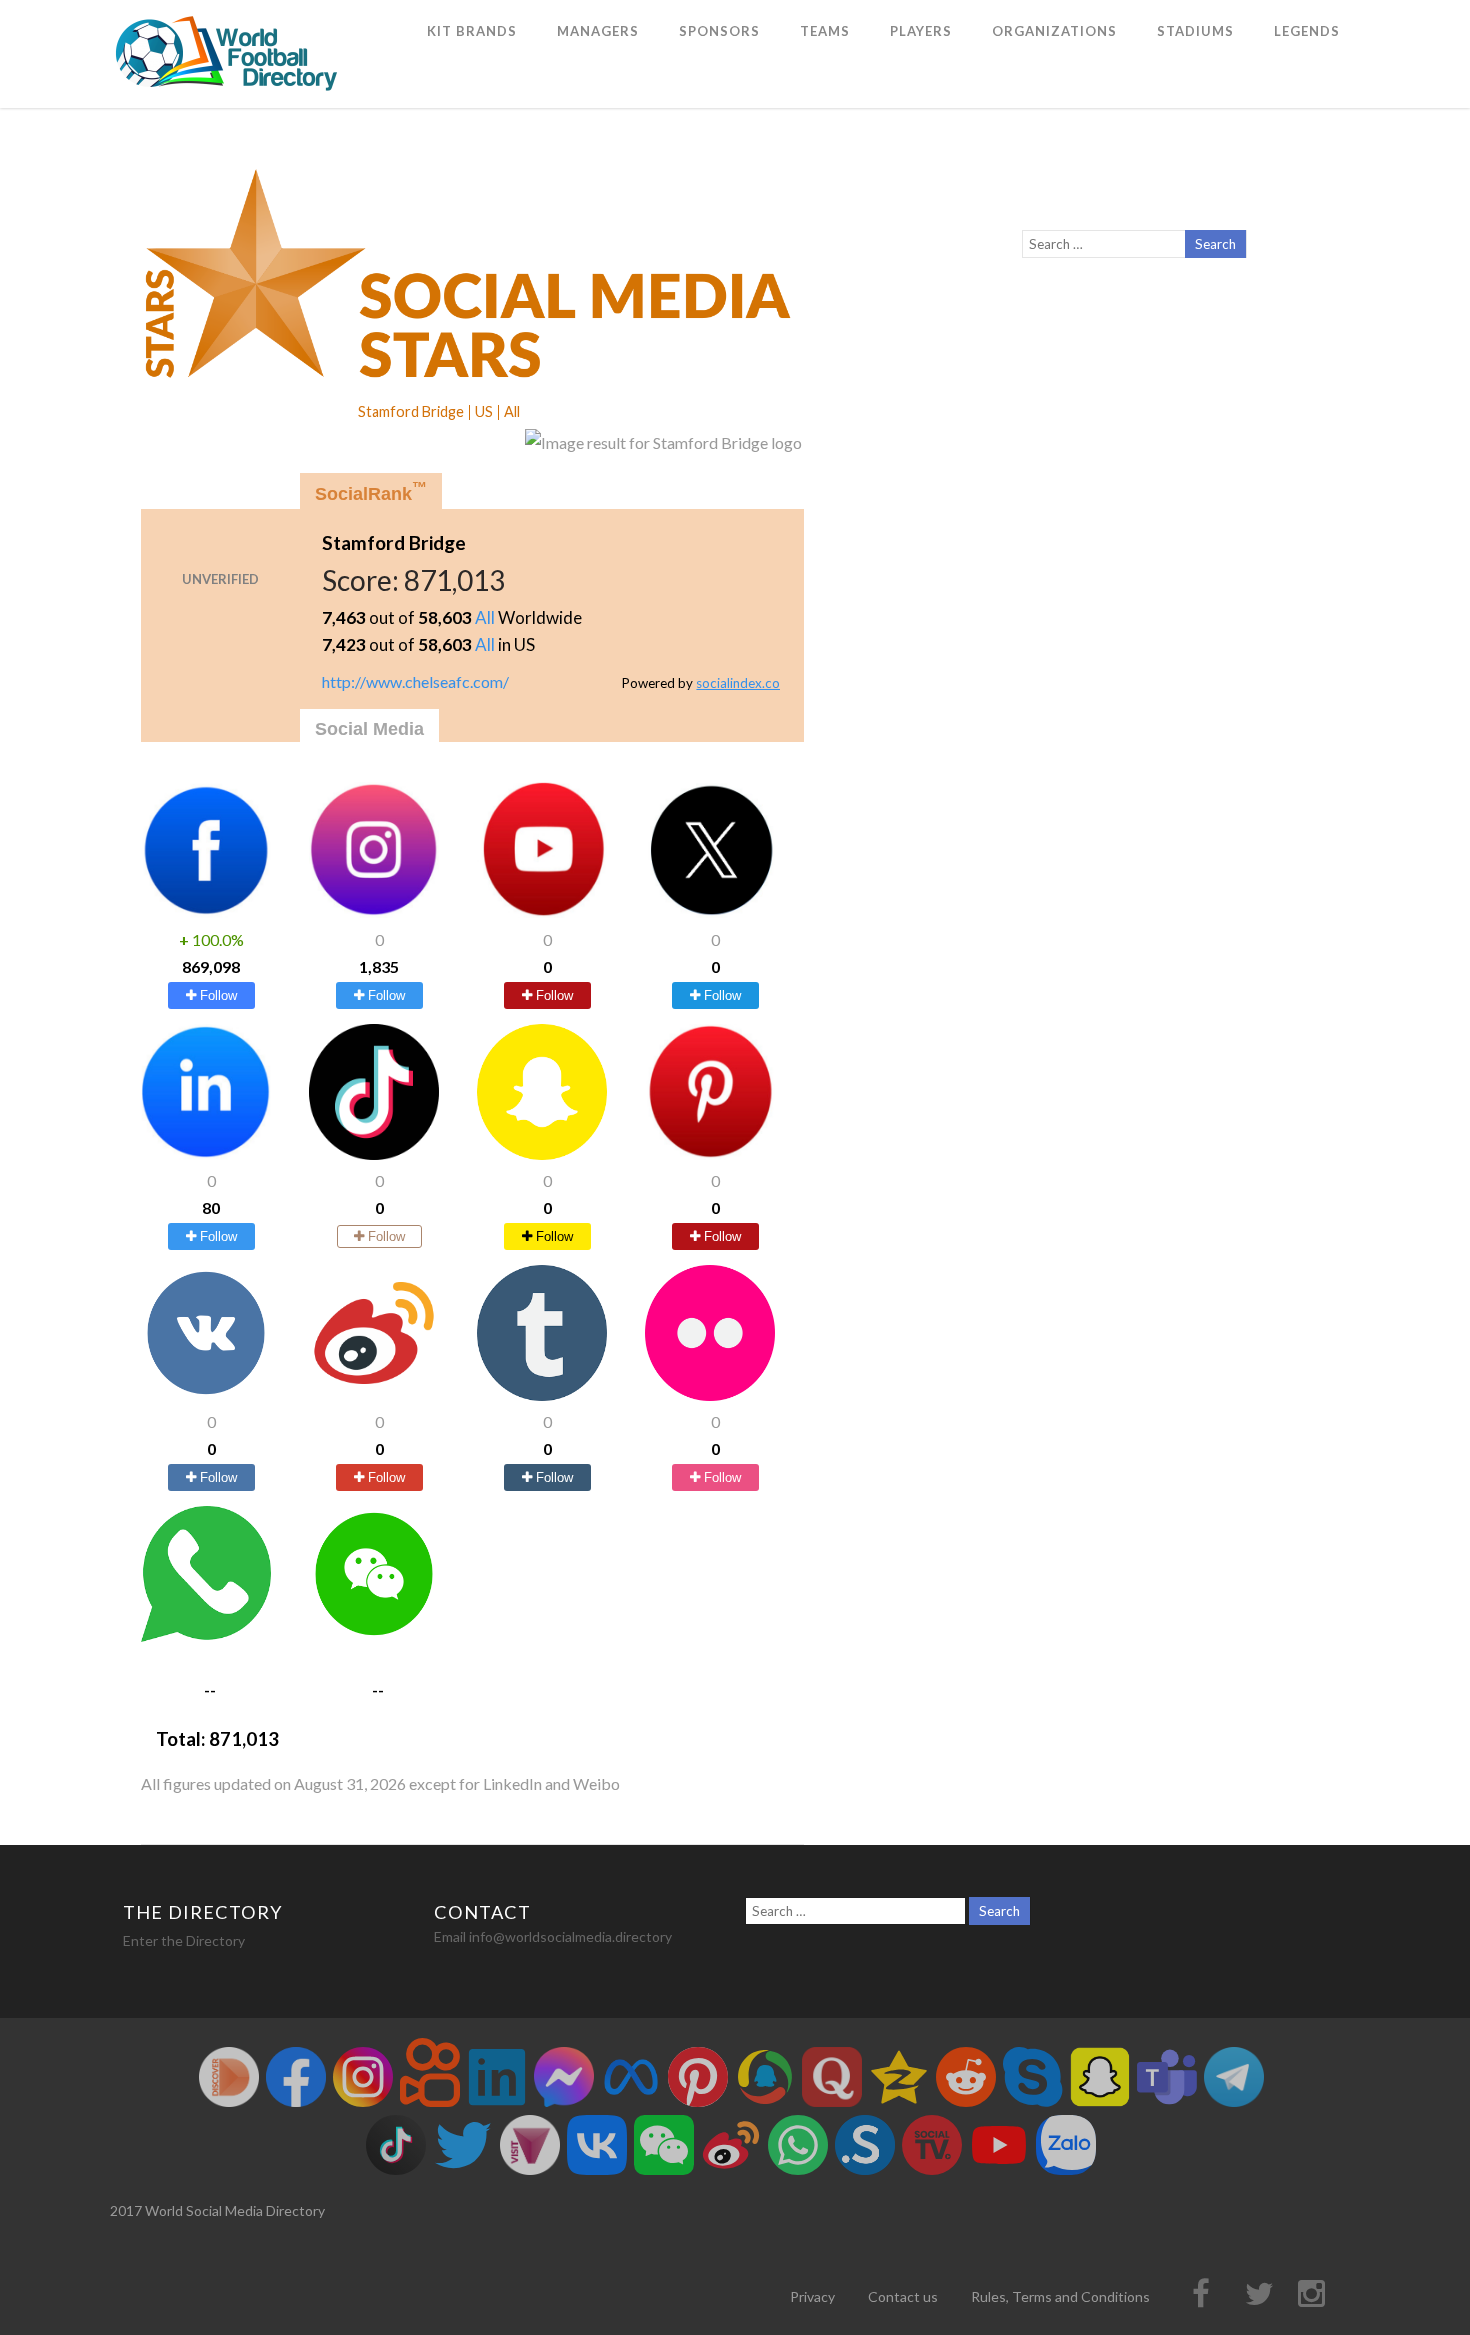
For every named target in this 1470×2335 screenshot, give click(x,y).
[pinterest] (710, 1153)
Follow (216, 995)
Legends (1307, 31)
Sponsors (719, 31)
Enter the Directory (184, 1940)
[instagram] (374, 911)
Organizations (1054, 31)
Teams (825, 31)
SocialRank (371, 491)
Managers (598, 31)
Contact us (903, 2296)
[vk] (206, 1394)
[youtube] (542, 911)
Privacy (812, 2296)
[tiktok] (374, 1153)
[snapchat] (542, 1153)
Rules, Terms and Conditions (1060, 2296)
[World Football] (235, 98)
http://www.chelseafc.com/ (415, 681)
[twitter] (710, 911)
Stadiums (1195, 31)
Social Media (369, 729)
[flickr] (710, 1394)
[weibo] (374, 1394)
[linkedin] (206, 1153)
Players (921, 31)
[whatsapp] (206, 1635)
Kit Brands (472, 31)
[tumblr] (542, 1394)
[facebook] (206, 911)
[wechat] (374, 1635)
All (485, 617)
